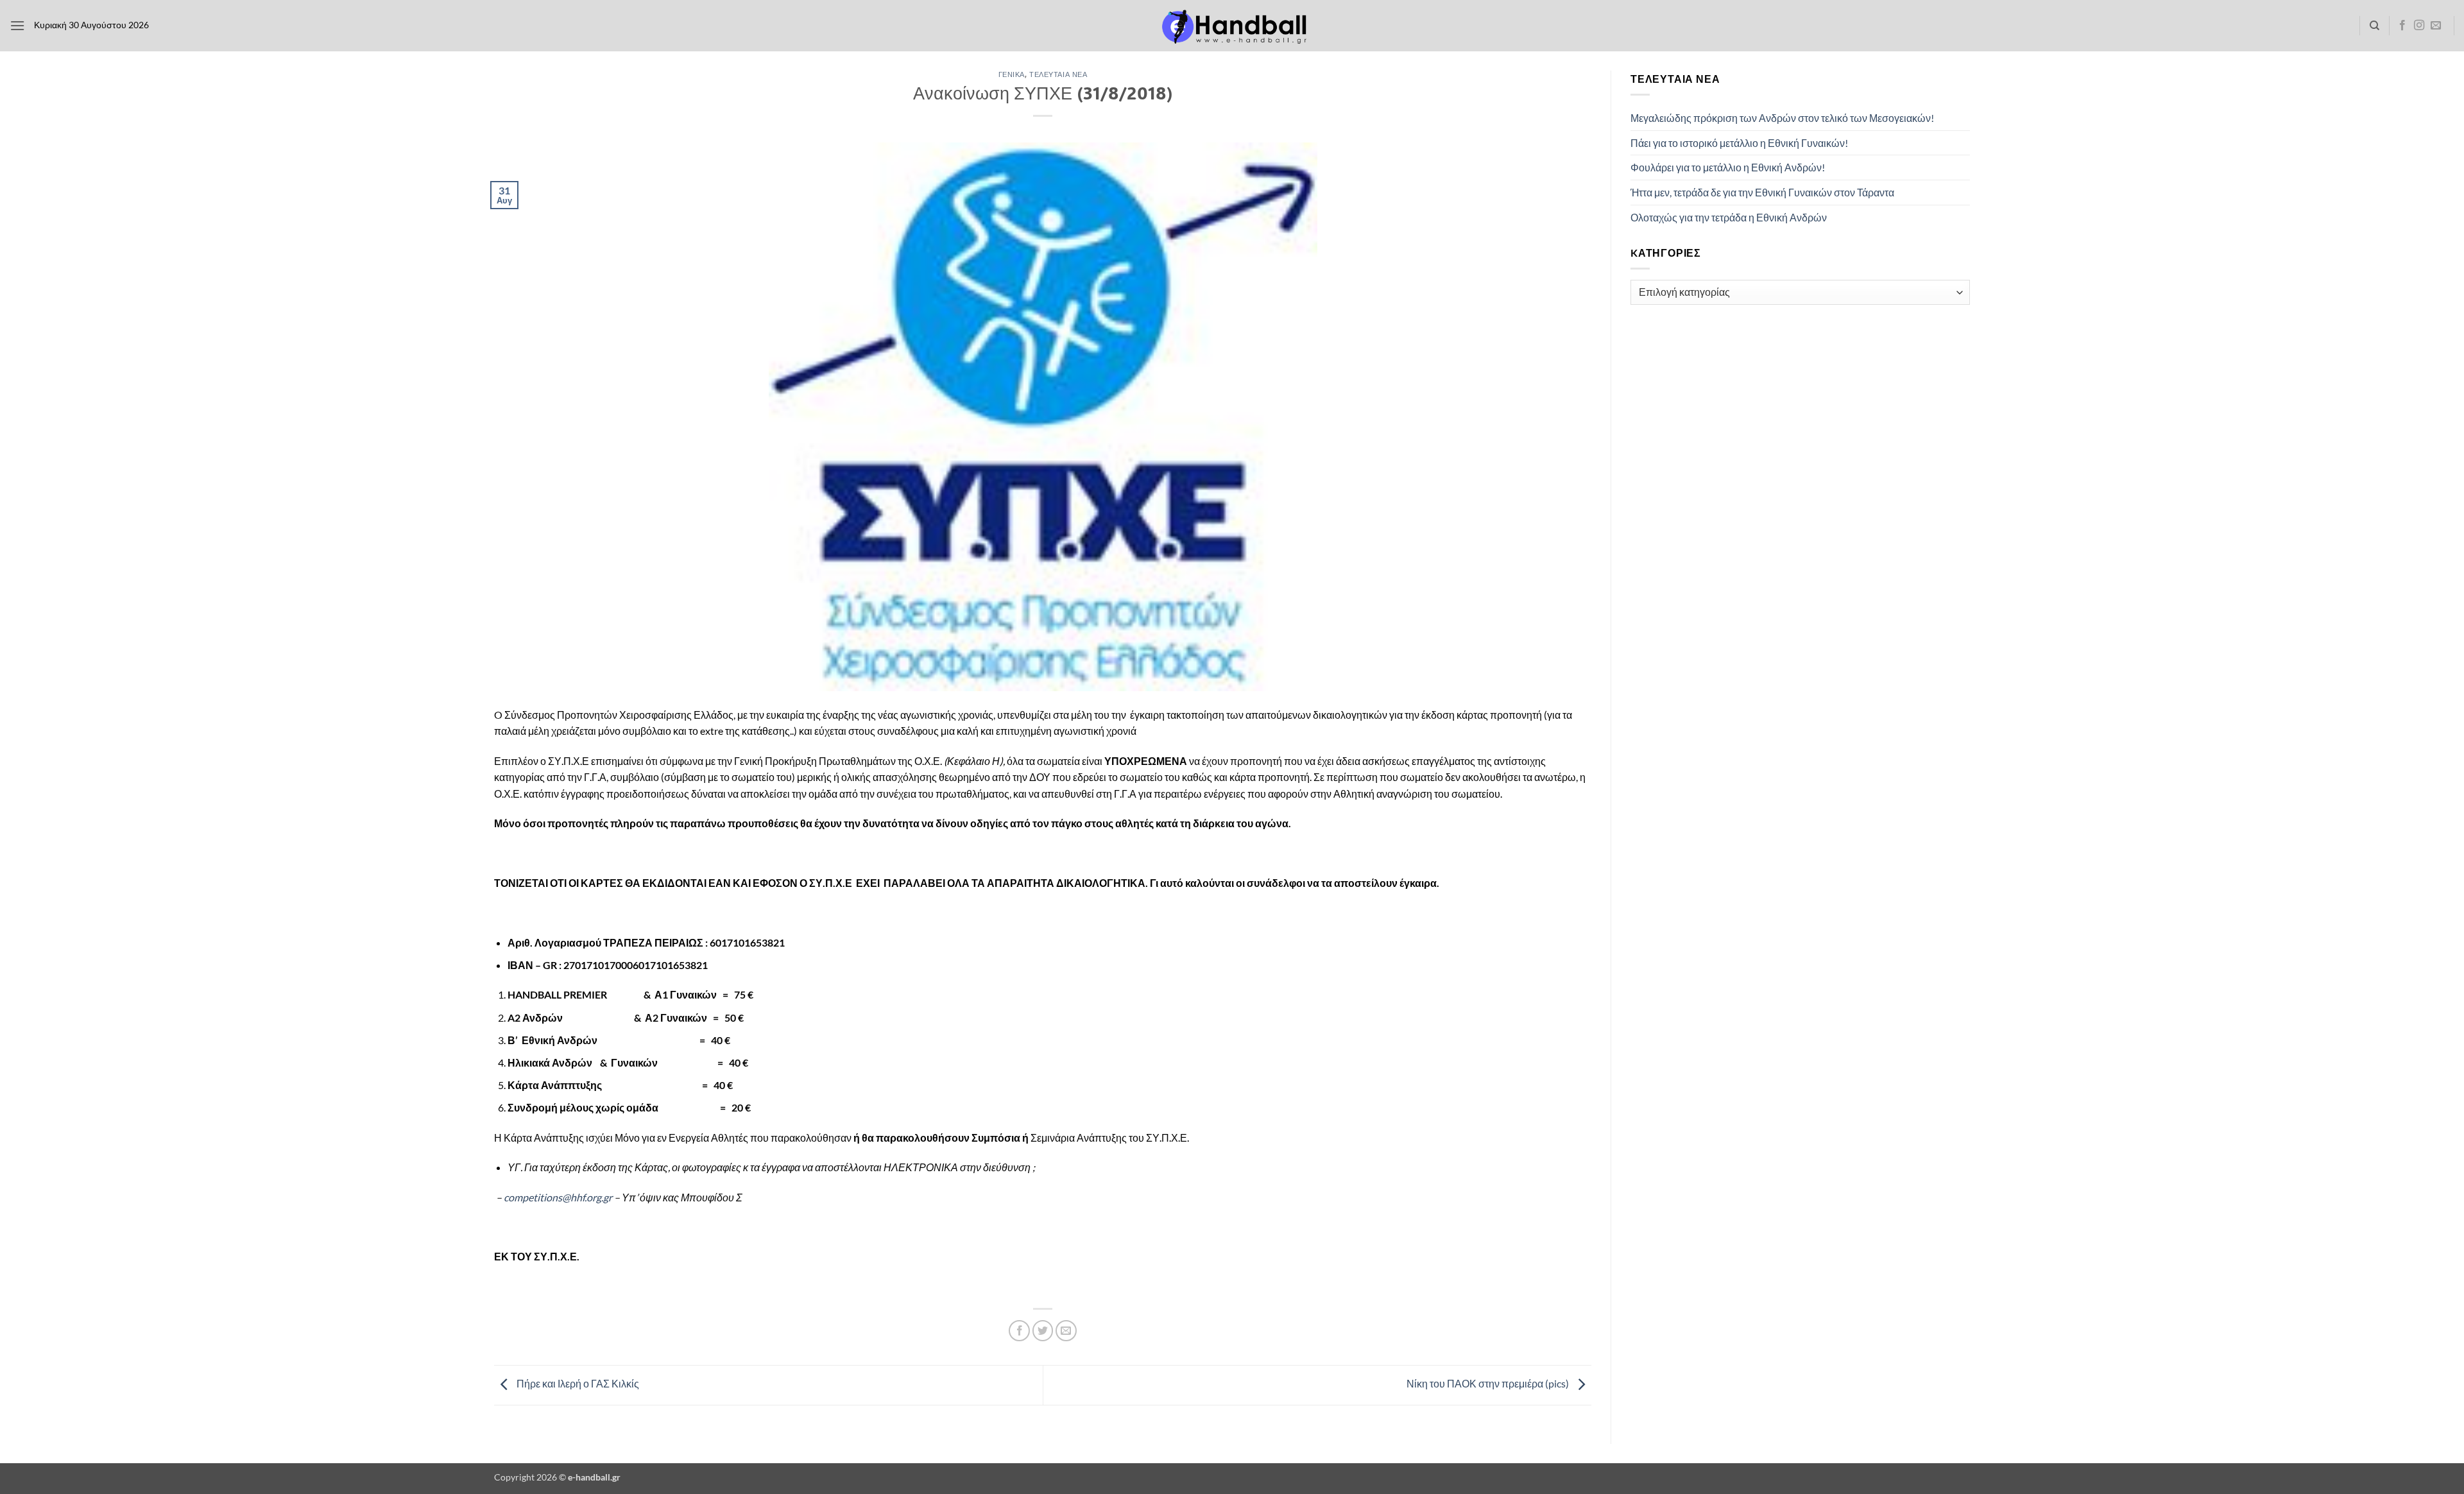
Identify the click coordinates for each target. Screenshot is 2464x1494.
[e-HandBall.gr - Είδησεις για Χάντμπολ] (1232, 26)
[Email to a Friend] (1066, 1331)
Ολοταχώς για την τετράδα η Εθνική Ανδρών (1729, 217)
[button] (17, 25)
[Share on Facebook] (1019, 1331)
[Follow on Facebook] (2402, 26)
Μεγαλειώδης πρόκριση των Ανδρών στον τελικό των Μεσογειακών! (1782, 118)
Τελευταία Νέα (1058, 74)
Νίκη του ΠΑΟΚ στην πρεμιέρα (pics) (1489, 1384)
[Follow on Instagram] (2419, 26)
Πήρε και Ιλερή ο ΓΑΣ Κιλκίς (577, 1384)
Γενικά (1012, 74)
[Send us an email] (2436, 26)
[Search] (2374, 26)
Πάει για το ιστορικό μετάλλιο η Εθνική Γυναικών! (1739, 143)
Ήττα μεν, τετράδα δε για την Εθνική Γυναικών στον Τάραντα (1762, 192)
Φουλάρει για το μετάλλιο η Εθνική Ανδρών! (1728, 167)
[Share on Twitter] (1043, 1331)
